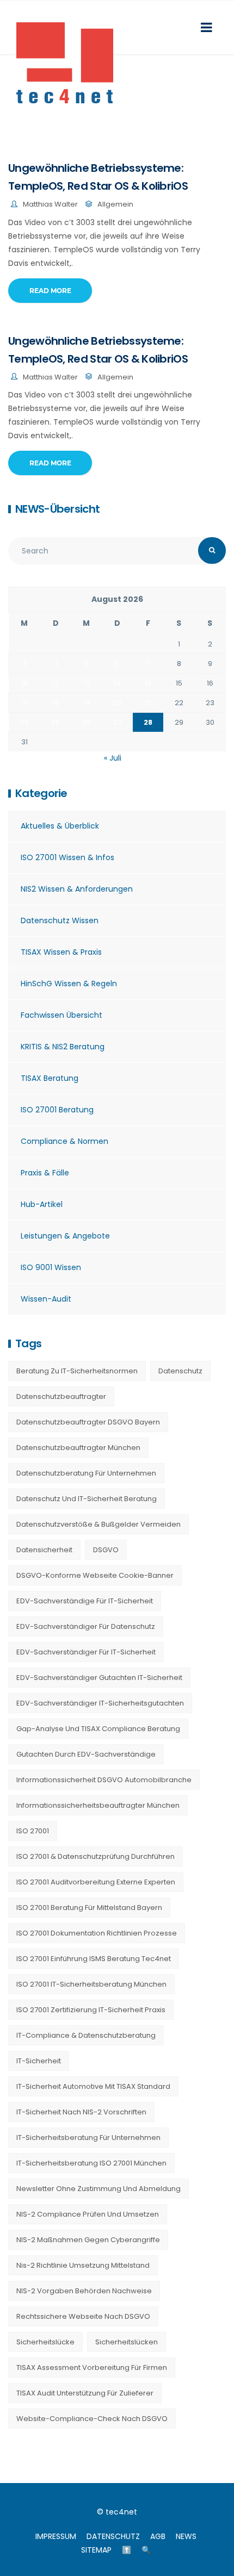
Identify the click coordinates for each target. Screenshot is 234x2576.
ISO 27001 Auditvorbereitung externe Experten (96, 1882)
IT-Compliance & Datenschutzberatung (86, 2035)
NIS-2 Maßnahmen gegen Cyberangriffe (88, 2240)
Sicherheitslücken (127, 2342)
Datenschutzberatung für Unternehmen (86, 1473)
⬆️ (127, 2550)
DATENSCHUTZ (113, 2536)
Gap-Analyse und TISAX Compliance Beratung (98, 1729)
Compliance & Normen (64, 1141)
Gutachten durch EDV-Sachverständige (86, 1754)
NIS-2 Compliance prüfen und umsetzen (88, 2214)
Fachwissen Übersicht (61, 1015)
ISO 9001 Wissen (51, 1267)
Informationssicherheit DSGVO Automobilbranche (104, 1780)
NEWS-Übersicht (57, 509)
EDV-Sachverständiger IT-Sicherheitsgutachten (100, 1703)
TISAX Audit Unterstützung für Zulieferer (85, 2393)
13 (117, 683)
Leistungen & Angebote (65, 1236)
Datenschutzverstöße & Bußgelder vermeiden (98, 1524)
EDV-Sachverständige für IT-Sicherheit (85, 1601)
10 (24, 683)
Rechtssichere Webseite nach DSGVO (83, 2316)
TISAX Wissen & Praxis (61, 952)
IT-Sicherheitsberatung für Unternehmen (88, 2138)
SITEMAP (96, 2550)
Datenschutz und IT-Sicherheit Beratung (87, 1499)
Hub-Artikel (42, 1204)
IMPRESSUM (56, 2536)
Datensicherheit (44, 1550)
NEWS (186, 2536)
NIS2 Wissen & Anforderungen (77, 889)
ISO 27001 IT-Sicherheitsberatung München (91, 1984)
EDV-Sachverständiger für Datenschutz (86, 1626)
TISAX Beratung (50, 1078)
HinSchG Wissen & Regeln (69, 984)
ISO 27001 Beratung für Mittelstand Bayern (89, 1908)
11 (56, 683)
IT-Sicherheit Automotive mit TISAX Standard (93, 2086)
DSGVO (106, 1550)
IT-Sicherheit (39, 2061)
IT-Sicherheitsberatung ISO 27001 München (91, 2163)
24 (24, 722)
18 (56, 703)
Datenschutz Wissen (60, 920)
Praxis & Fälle (45, 1173)
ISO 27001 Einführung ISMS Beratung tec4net (94, 1959)
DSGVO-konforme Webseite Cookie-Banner (95, 1575)
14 (148, 683)
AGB (158, 2536)
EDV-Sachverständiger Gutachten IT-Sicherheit (99, 1678)
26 (87, 722)
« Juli (113, 758)
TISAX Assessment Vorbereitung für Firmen (92, 2367)
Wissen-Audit (46, 1299)
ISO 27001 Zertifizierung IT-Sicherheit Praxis (91, 2010)
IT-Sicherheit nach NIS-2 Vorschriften (81, 2112)
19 (87, 703)
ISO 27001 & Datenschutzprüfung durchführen (96, 1856)
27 (117, 722)
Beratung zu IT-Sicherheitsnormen (77, 1371)
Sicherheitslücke (45, 2342)
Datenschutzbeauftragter (61, 1396)
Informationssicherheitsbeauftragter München (98, 1805)
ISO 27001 (33, 1831)
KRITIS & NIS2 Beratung (63, 1047)
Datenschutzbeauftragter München (78, 1448)
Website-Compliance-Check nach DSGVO (92, 2419)
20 (117, 703)
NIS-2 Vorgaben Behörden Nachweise (84, 2291)
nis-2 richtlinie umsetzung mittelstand (83, 2265)
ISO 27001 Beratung (57, 1110)
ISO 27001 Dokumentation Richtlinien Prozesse (97, 1933)
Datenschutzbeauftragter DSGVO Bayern (88, 1422)
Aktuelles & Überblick (60, 826)
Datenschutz (180, 1371)
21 (148, 703)
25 (56, 722)
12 (87, 683)
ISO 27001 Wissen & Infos (67, 857)
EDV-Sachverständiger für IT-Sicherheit (86, 1652)
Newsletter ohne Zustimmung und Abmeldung (98, 2189)
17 (24, 703)
